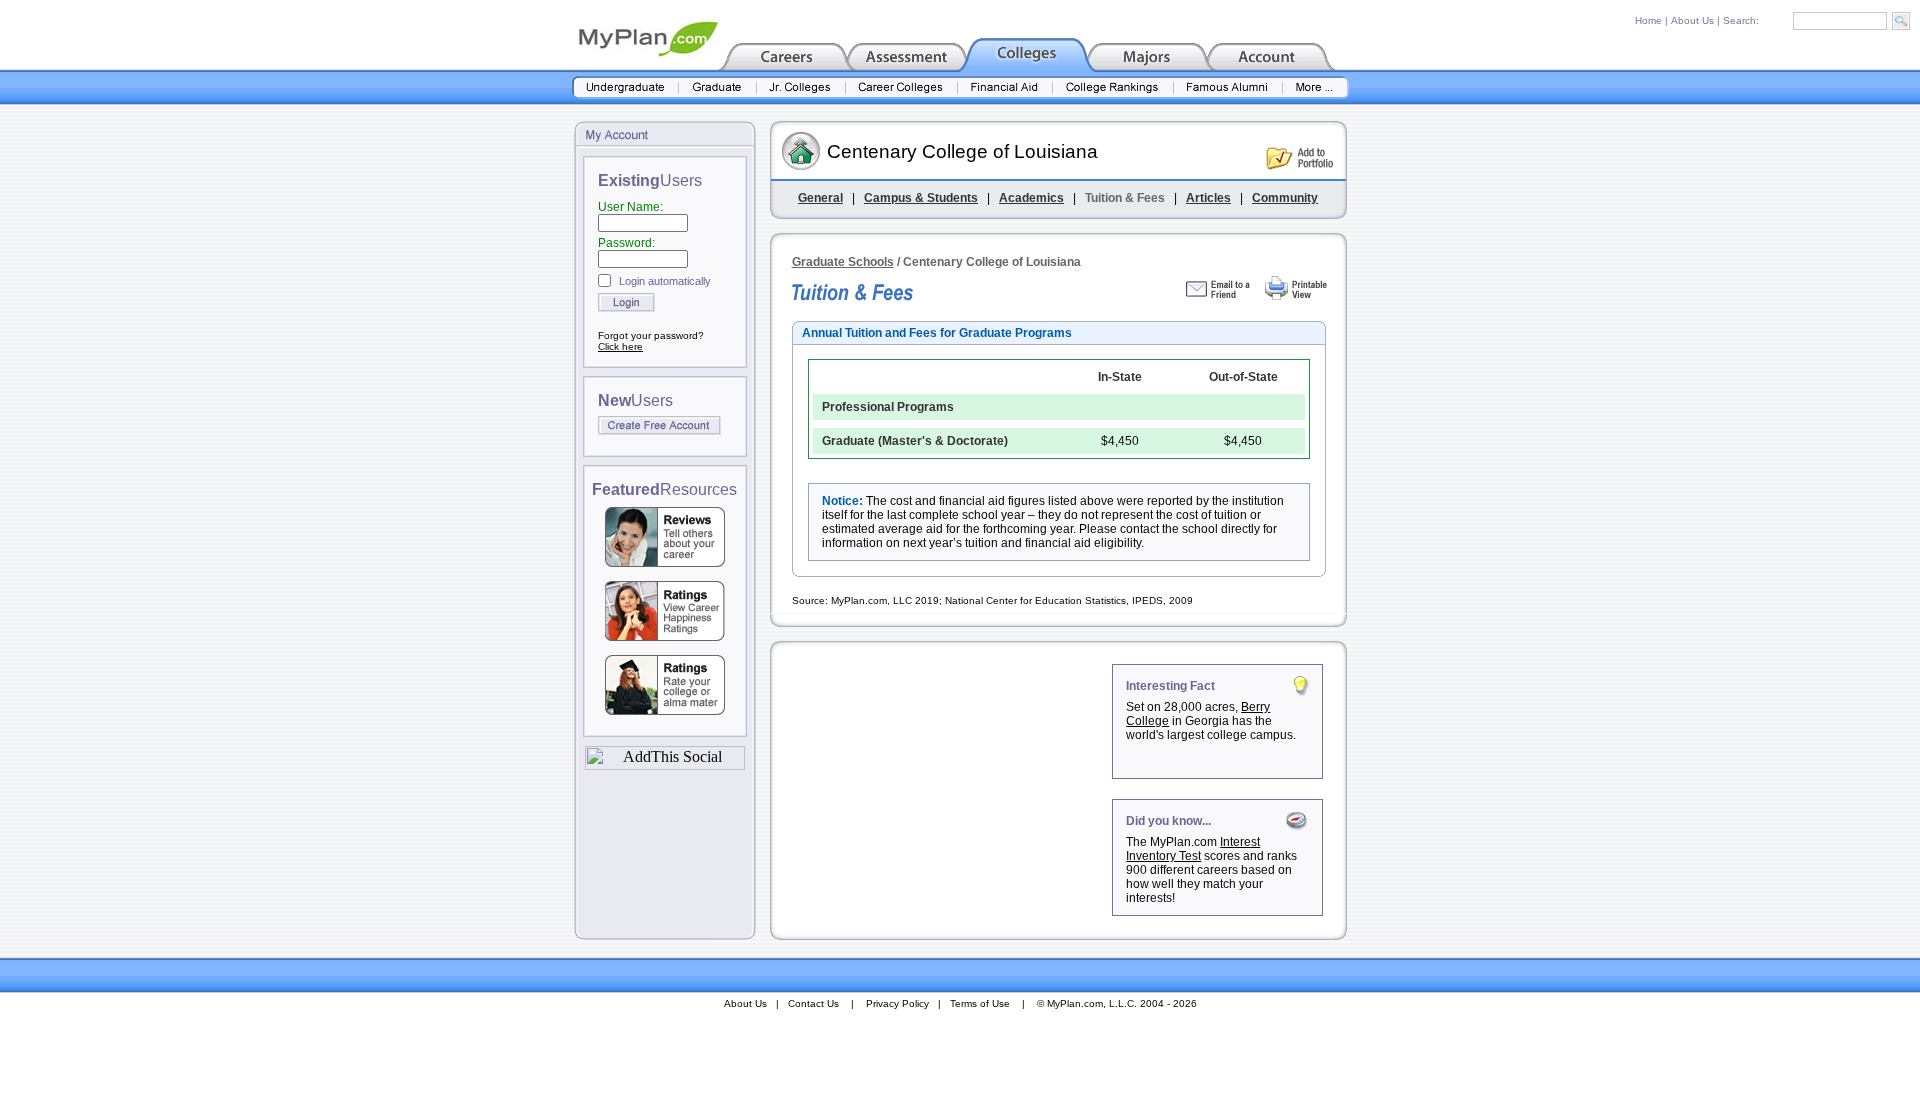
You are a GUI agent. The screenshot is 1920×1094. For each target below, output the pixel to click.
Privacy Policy (897, 1003)
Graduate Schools (843, 262)
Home (1648, 20)
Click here (620, 346)
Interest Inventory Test (1193, 849)
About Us (1692, 20)
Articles (1208, 198)
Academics (1031, 198)
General (820, 198)
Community (1285, 198)
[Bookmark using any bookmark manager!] (665, 764)
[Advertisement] (943, 789)
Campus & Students (921, 198)
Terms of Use (980, 1003)
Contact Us (813, 1003)
